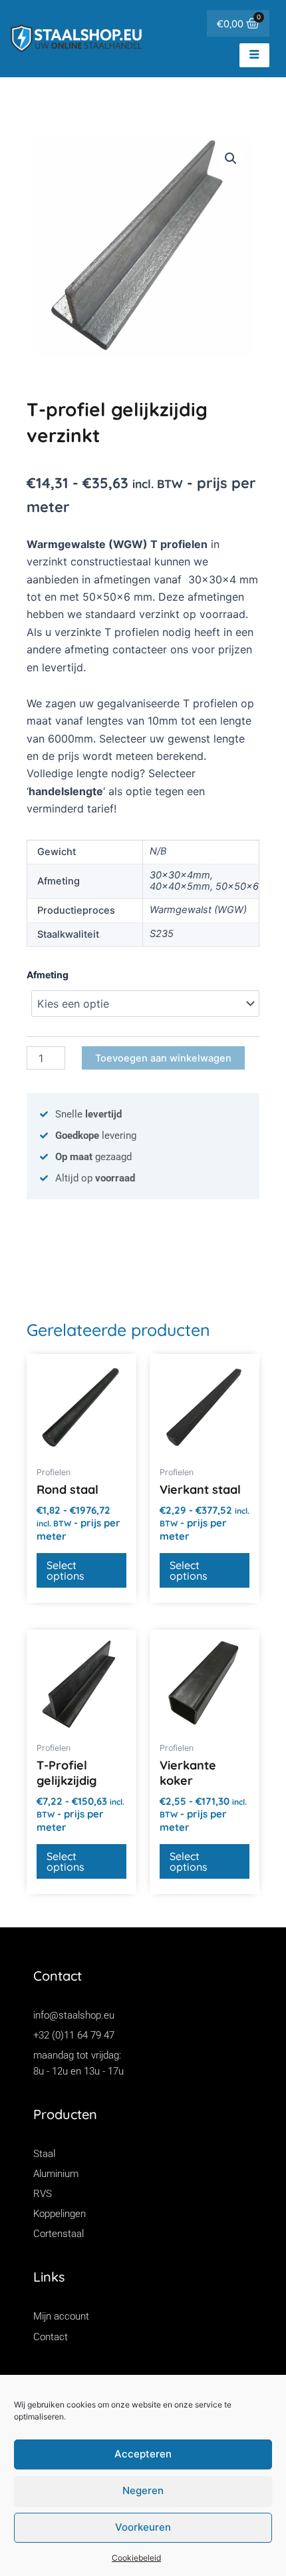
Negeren (143, 2490)
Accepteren (143, 2454)
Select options (66, 1570)
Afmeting (48, 975)
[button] (231, 159)
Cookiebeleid (136, 2558)
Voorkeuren (143, 2527)
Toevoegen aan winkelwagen (163, 1058)
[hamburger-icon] (254, 55)
